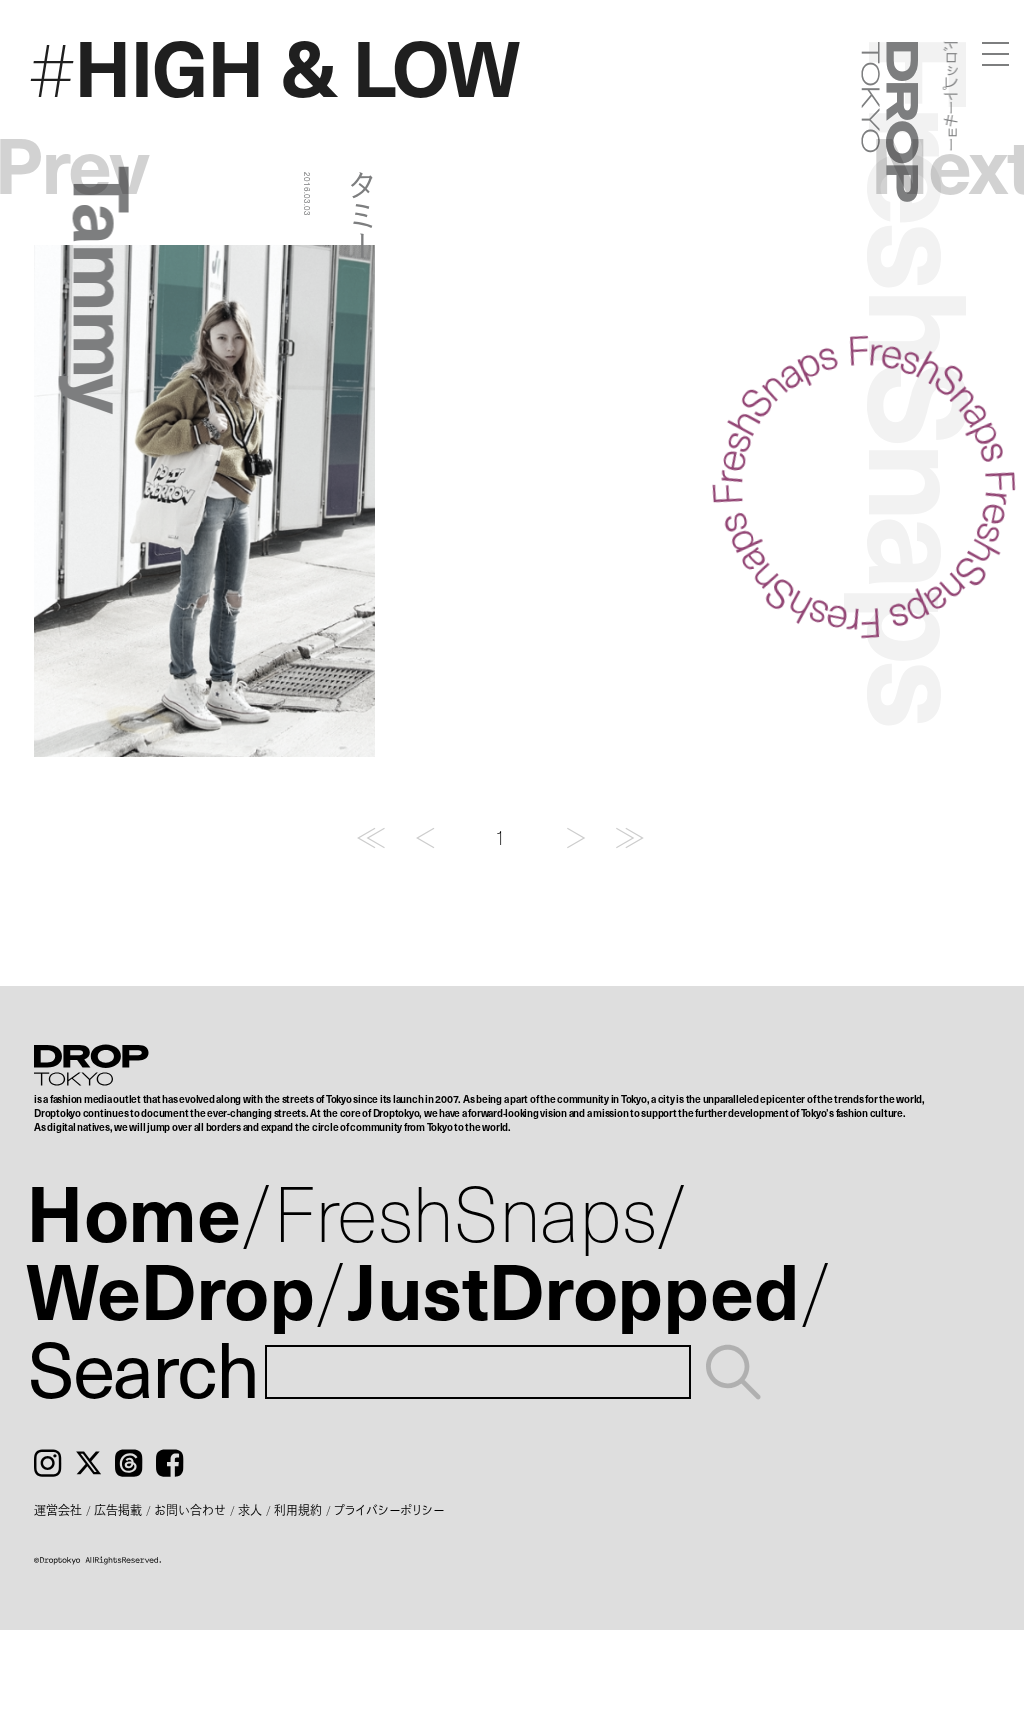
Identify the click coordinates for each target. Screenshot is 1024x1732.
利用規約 (298, 1510)
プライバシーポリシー (389, 1510)
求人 (250, 1510)
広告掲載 (118, 1510)
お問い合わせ (190, 1510)
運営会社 (58, 1510)
